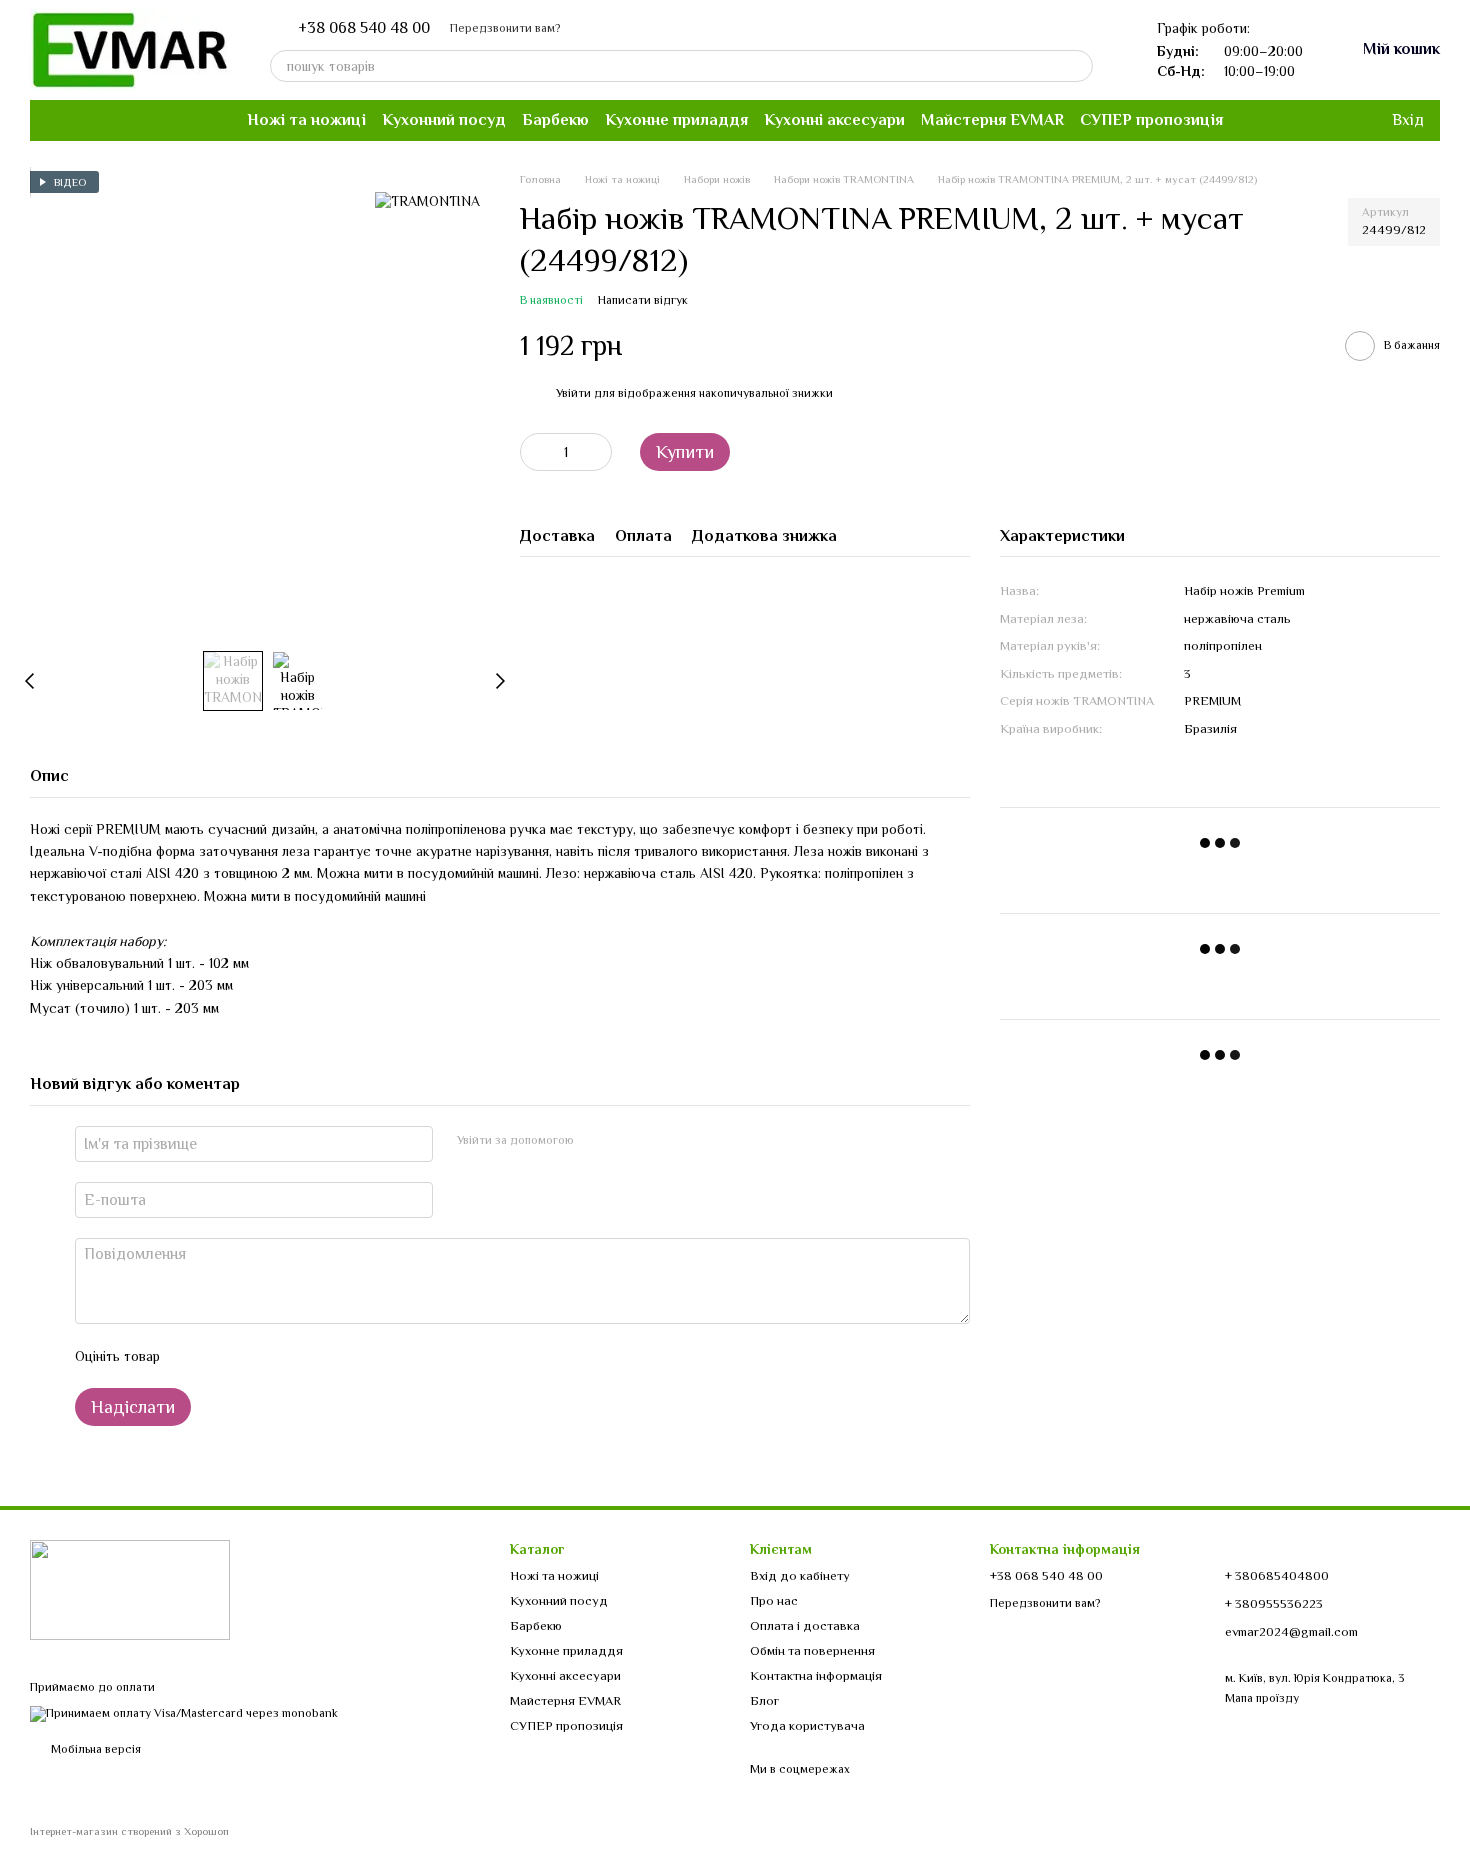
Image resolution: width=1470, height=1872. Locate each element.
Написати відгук (643, 300)
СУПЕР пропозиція (1151, 120)
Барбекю (555, 120)
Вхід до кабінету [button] (800, 1575)
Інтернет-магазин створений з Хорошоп (129, 1831)
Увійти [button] (573, 393)
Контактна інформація (816, 1675)
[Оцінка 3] (257, 1356)
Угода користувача (807, 1725)
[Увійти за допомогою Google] (628, 1141)
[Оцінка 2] (225, 1356)
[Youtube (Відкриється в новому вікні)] (78, 120)
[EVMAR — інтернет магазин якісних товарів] (130, 1589)
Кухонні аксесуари (834, 120)
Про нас (774, 1600)
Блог (764, 1700)
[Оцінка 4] (289, 1356)
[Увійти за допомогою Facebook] (596, 1141)
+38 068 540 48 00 (364, 28)
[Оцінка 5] (321, 1356)
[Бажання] (1334, 120)
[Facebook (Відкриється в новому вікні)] (54, 120)
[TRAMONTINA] (427, 201)
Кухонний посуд (444, 120)
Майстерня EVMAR (992, 120)
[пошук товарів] (1077, 66)
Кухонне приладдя (676, 120)
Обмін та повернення (812, 1650)
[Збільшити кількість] (597, 452)
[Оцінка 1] (193, 1356)
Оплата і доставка (805, 1625)
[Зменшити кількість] (535, 452)
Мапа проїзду (1262, 1698)
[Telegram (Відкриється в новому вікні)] (102, 120)
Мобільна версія (94, 1749)
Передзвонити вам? (505, 28)
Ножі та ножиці (306, 120)
